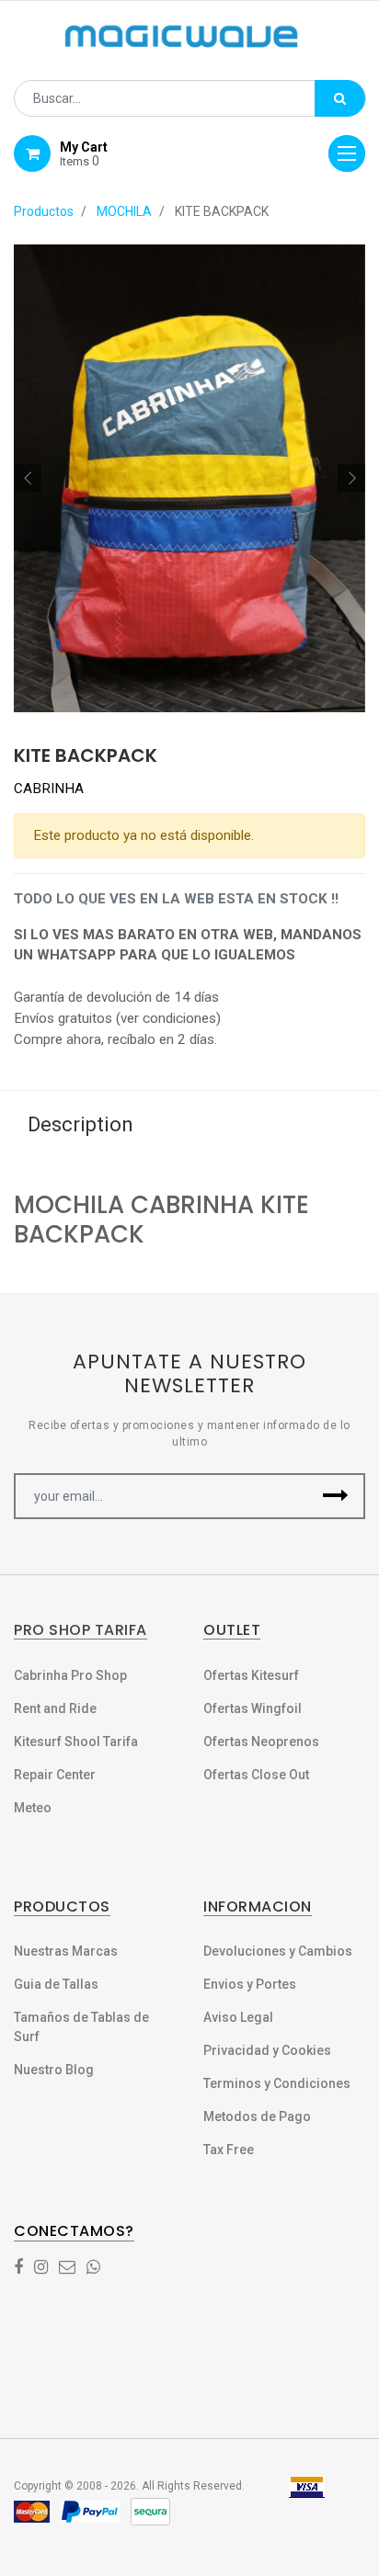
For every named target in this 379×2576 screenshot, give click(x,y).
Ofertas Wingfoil (253, 1708)
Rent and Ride (55, 1708)
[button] (28, 478)
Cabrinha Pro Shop (70, 1675)
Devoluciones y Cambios (278, 1951)
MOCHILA (124, 211)
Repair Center (55, 1775)
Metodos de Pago (257, 2116)
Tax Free (229, 2150)
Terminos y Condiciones (277, 2083)
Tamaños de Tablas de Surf (81, 2027)
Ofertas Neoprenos (261, 1742)
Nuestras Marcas (66, 1951)
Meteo (33, 1808)
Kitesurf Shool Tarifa (76, 1742)
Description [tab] (80, 1124)
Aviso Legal (238, 2017)
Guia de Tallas (56, 1984)
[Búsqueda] (340, 98)
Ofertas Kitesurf (251, 1675)
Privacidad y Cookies (267, 2050)
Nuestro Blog (54, 2070)
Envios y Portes (250, 1984)
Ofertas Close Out (256, 1775)
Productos (44, 211)
